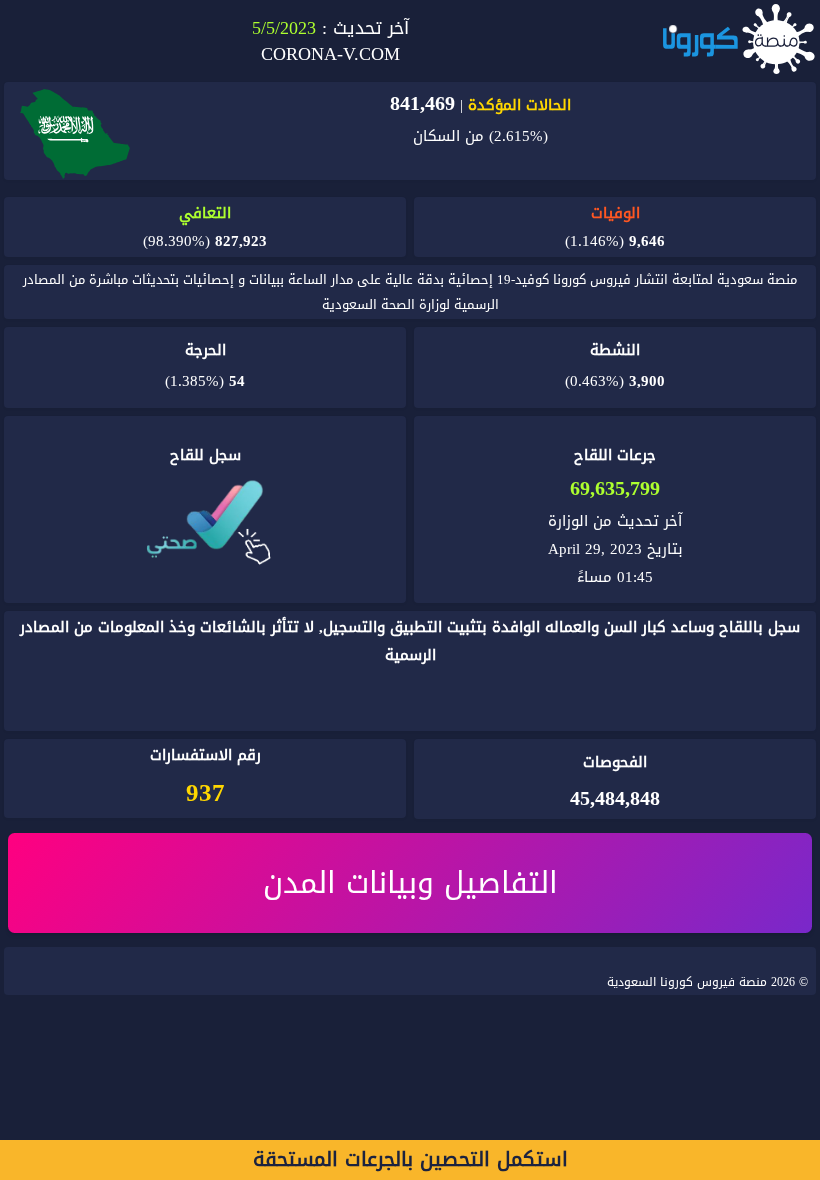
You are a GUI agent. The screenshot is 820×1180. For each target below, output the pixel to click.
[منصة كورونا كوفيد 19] (738, 41)
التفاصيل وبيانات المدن (410, 883)
